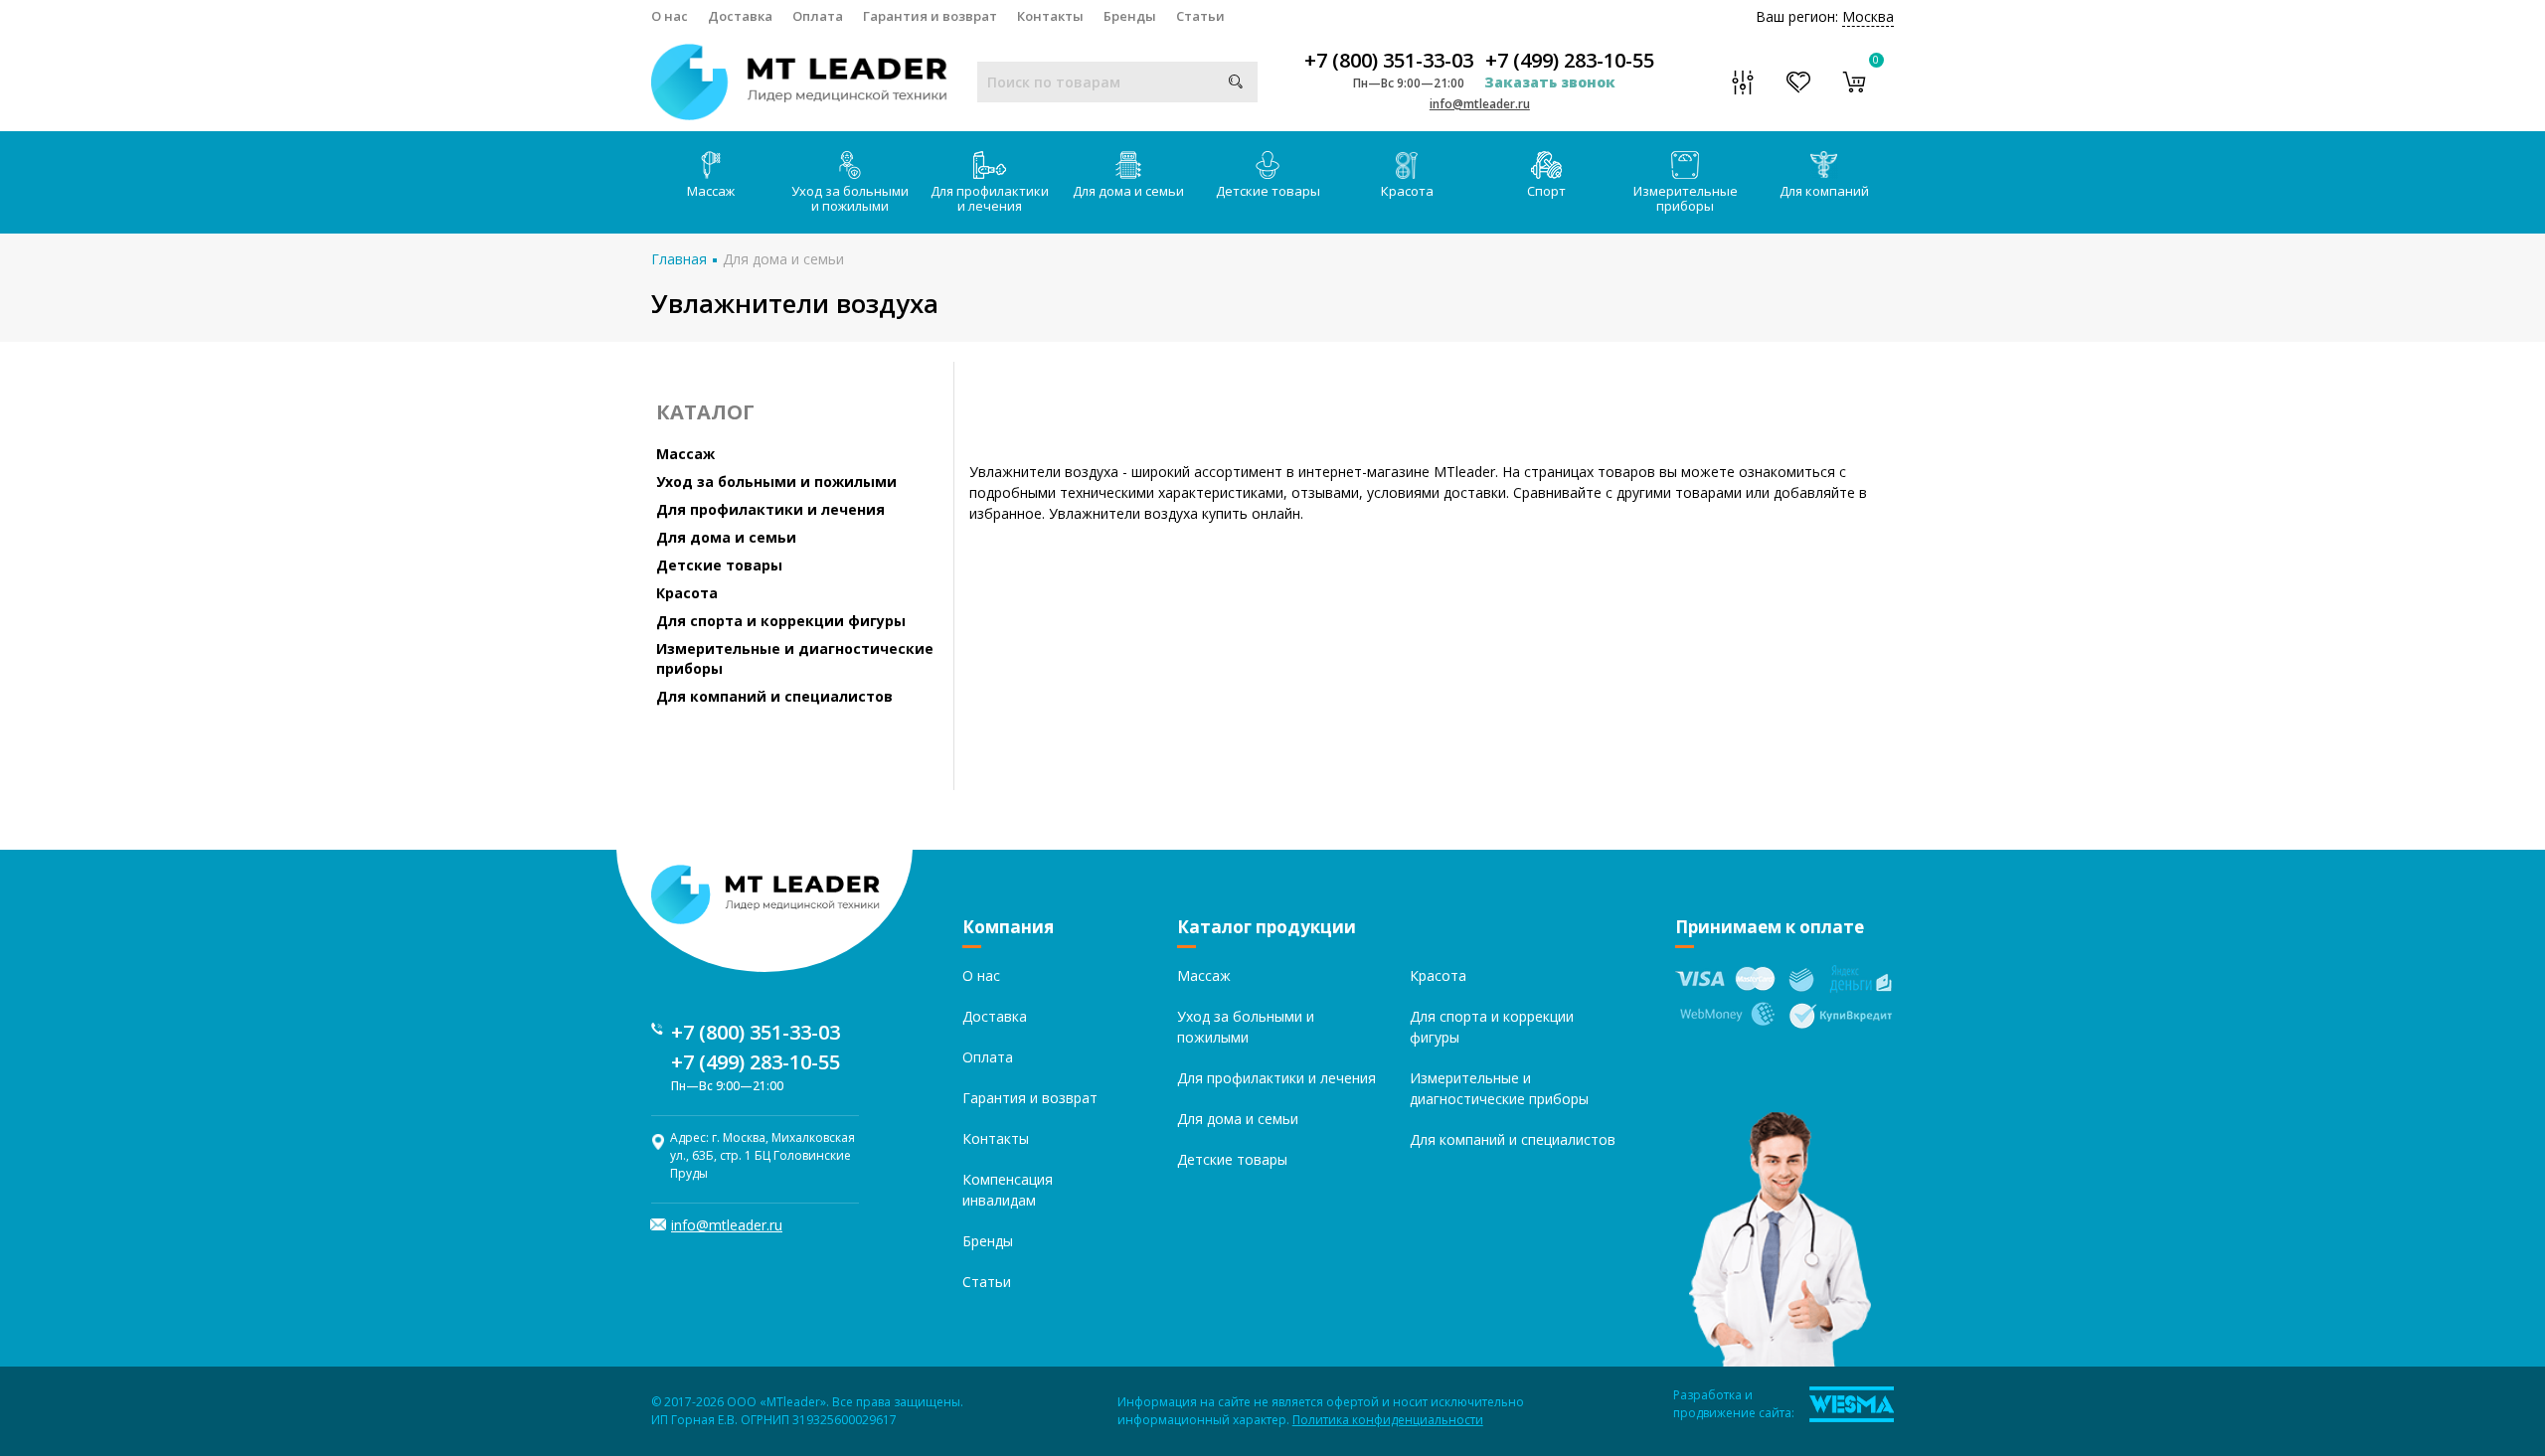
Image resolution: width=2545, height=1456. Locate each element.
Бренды (1130, 16)
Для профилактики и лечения (990, 198)
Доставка (740, 16)
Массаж (711, 191)
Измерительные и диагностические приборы (795, 658)
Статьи (1200, 16)
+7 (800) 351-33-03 (1389, 61)
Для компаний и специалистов (774, 696)
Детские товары (1268, 191)
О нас (670, 16)
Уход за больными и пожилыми (850, 198)
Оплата (818, 16)
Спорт (1546, 191)
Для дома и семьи (1128, 191)
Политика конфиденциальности (1388, 1420)
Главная (679, 259)
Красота (1407, 191)
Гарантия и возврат (930, 16)
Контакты (1050, 16)
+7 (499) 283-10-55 (1570, 61)
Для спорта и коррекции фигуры (781, 621)
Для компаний (1824, 191)
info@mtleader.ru (1480, 104)
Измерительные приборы (1686, 198)
